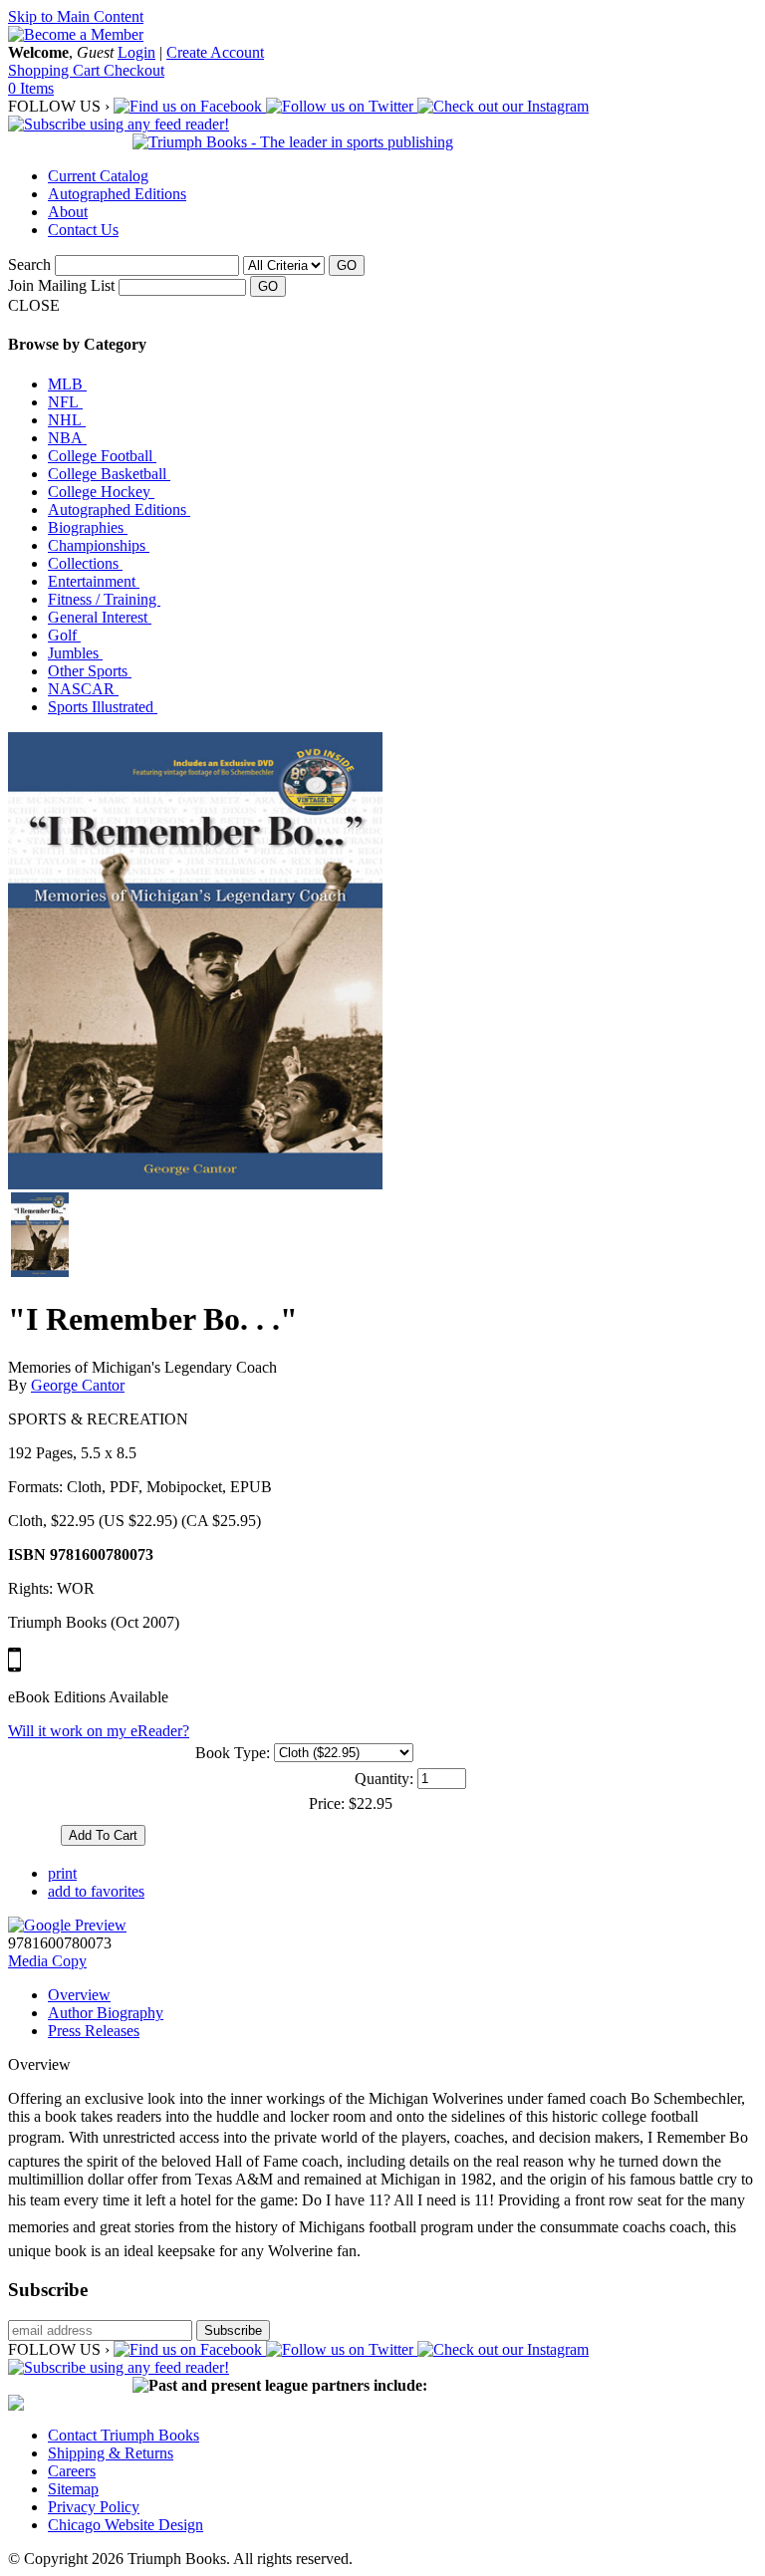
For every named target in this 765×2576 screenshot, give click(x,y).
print (62, 1873)
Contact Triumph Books (124, 2435)
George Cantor (78, 1385)
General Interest (100, 617)
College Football (102, 456)
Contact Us (83, 230)
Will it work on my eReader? (99, 1731)
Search (29, 264)
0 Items (31, 88)
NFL (65, 402)
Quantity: (384, 1779)
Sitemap (73, 2489)
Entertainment (94, 581)
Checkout (134, 70)
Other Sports (90, 671)
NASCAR (83, 689)
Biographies (88, 527)
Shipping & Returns (111, 2453)
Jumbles (75, 653)
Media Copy (47, 1961)
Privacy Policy (94, 2507)
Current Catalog (98, 176)
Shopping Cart (56, 70)
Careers (72, 2471)
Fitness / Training (104, 599)
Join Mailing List (61, 285)
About (68, 212)
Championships (99, 545)
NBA (67, 438)
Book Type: (233, 1753)
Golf (64, 635)
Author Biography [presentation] (106, 2013)
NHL (67, 420)
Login (136, 52)
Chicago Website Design (126, 2525)
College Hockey (101, 492)
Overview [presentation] (79, 1995)
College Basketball (109, 474)
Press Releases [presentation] (94, 2031)
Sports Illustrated (103, 707)
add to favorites (96, 1891)
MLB (67, 384)
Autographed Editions (117, 194)
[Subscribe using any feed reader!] (119, 124)
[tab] (402, 1995)
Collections (85, 563)
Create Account (215, 52)
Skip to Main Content (76, 16)
